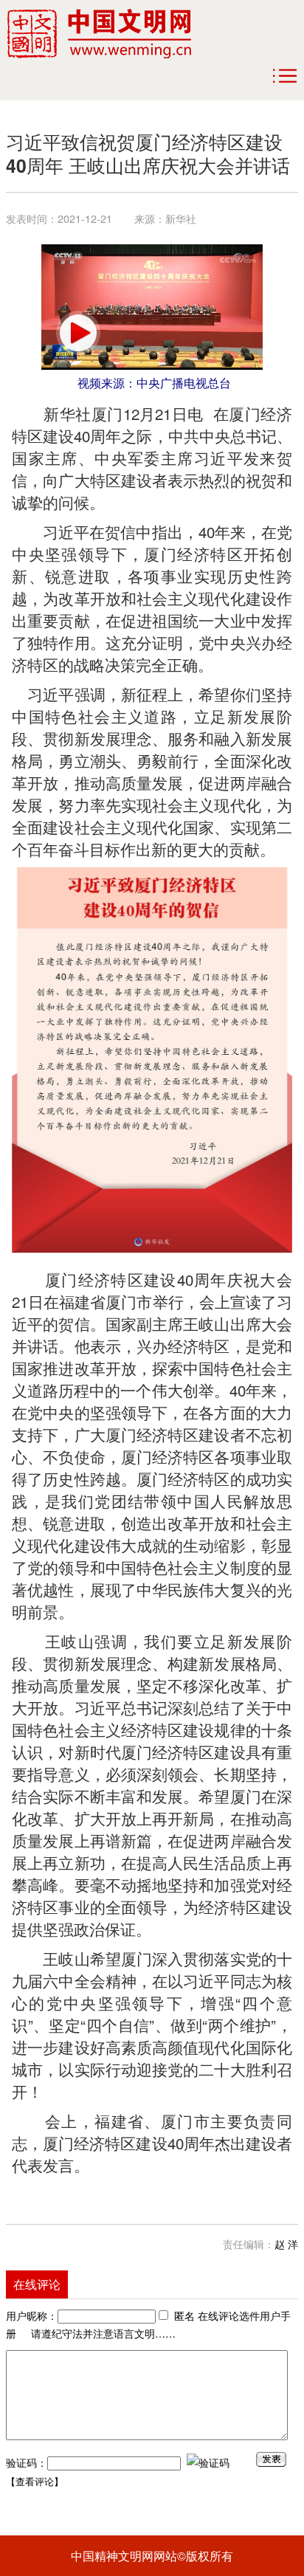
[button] (78, 333)
